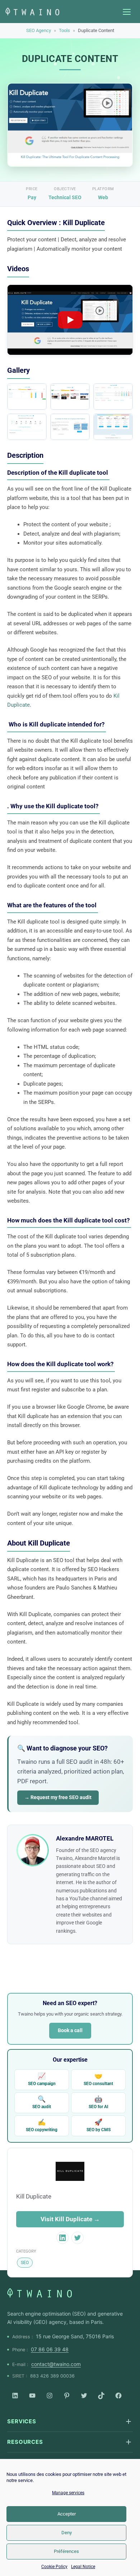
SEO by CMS (99, 2125)
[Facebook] (118, 2396)
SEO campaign (42, 2079)
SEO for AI (99, 2102)
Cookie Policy (54, 2567)
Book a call (70, 2030)
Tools (64, 30)
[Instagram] (50, 2396)
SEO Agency (39, 30)
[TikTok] (101, 2396)
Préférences (66, 2551)
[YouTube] (32, 2396)
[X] (84, 2396)
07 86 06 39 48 (50, 2349)
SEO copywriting (42, 2125)
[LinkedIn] (15, 2396)
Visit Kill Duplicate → (70, 2219)
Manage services (68, 2493)
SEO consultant (98, 2079)
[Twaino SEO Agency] (39, 2293)
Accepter (67, 2514)
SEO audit (42, 2102)
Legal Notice (83, 2567)
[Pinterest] (67, 2396)
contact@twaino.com (56, 2364)
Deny (67, 2533)
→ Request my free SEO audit (58, 1797)
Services (22, 2421)
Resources (25, 2442)
